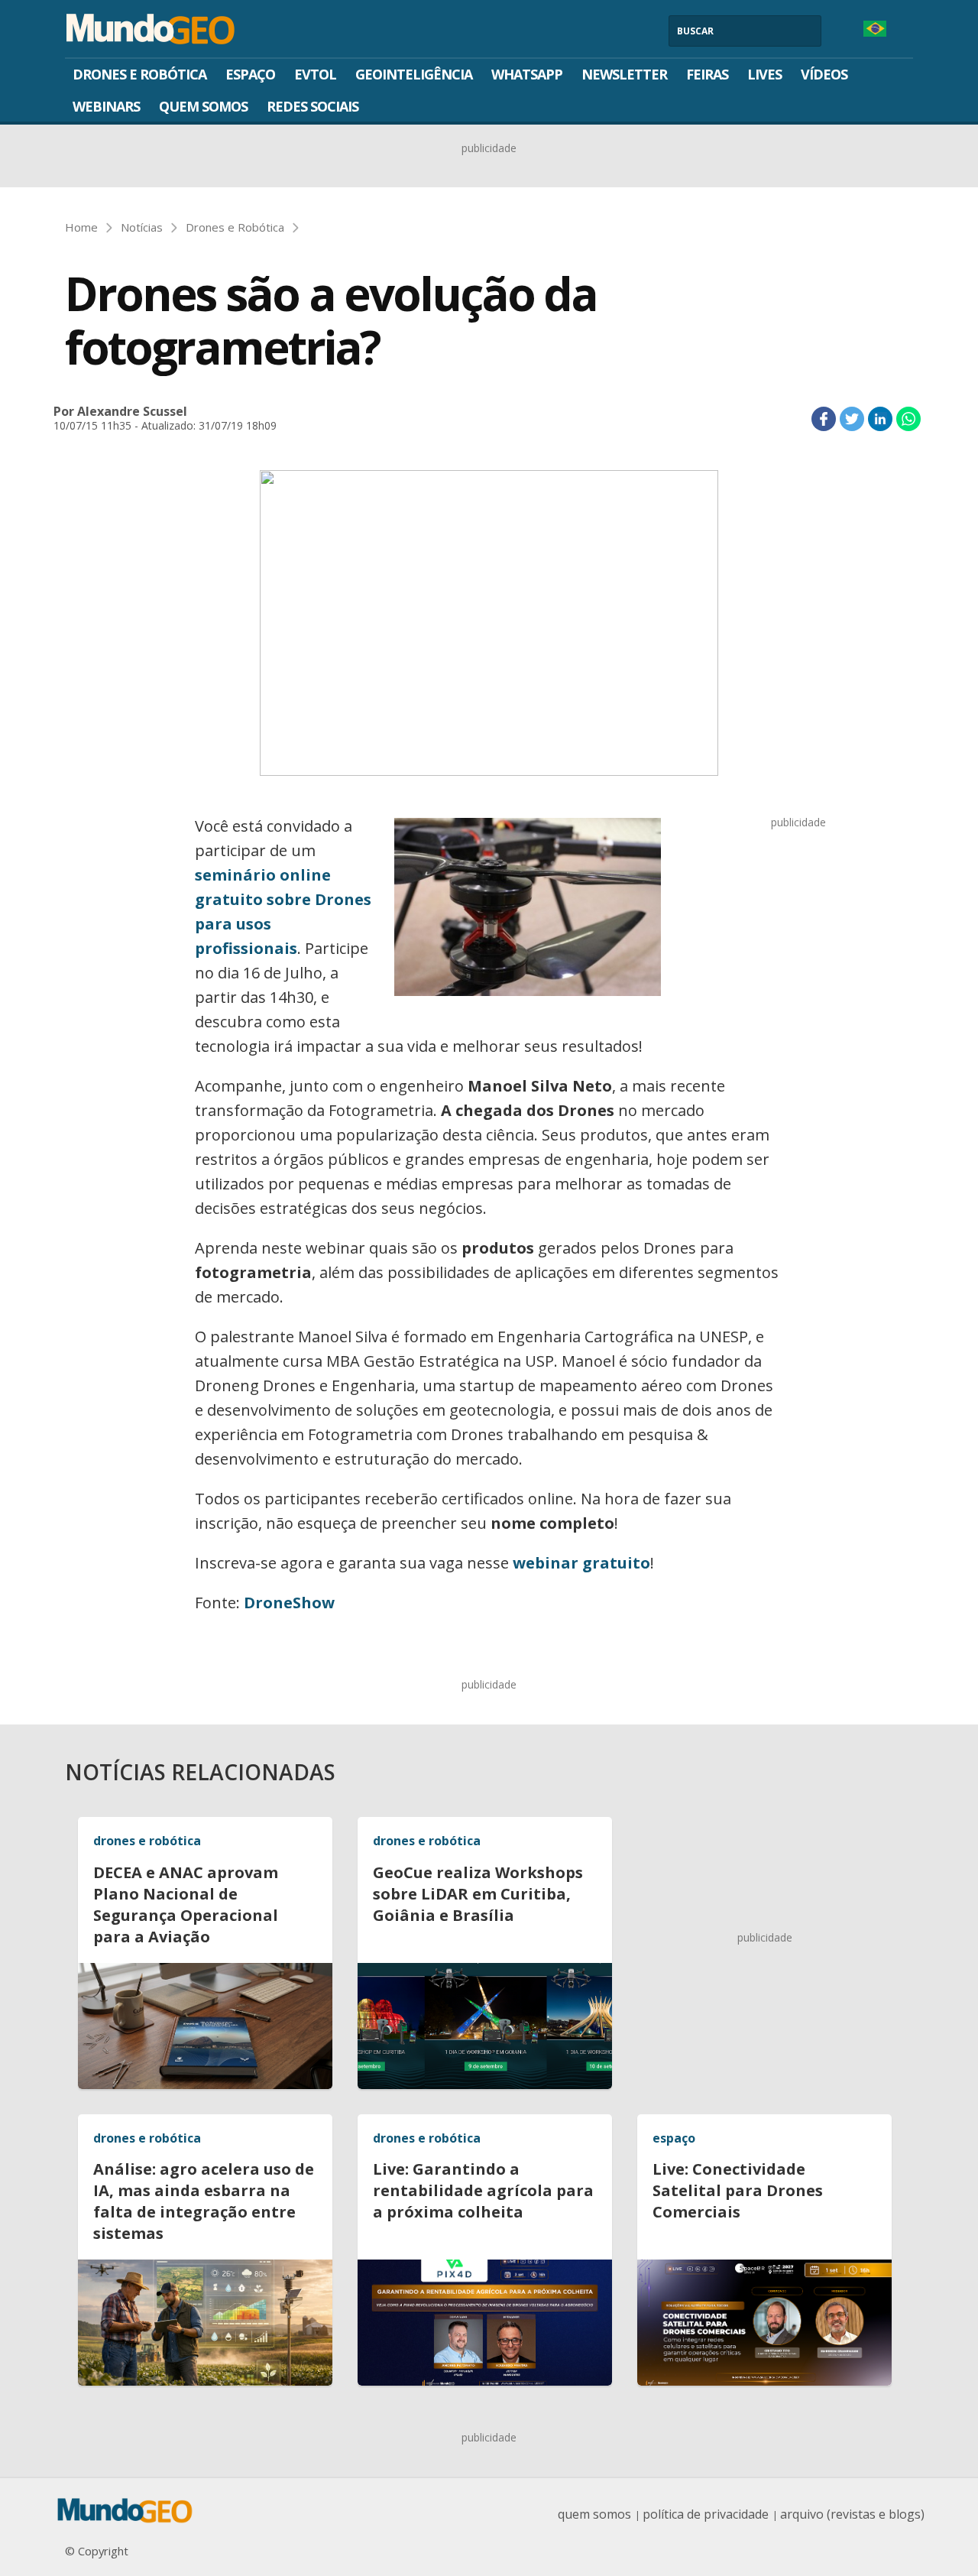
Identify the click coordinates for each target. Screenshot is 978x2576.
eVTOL (315, 74)
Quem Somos (203, 106)
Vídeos (824, 74)
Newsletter (624, 74)
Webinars (106, 106)
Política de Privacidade (706, 2514)
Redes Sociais (313, 106)
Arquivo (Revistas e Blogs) (852, 2514)
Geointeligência (414, 74)
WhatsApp (527, 74)
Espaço (250, 74)
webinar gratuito (581, 1563)
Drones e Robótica (139, 74)
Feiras (707, 74)
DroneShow (289, 1603)
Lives (764, 74)
